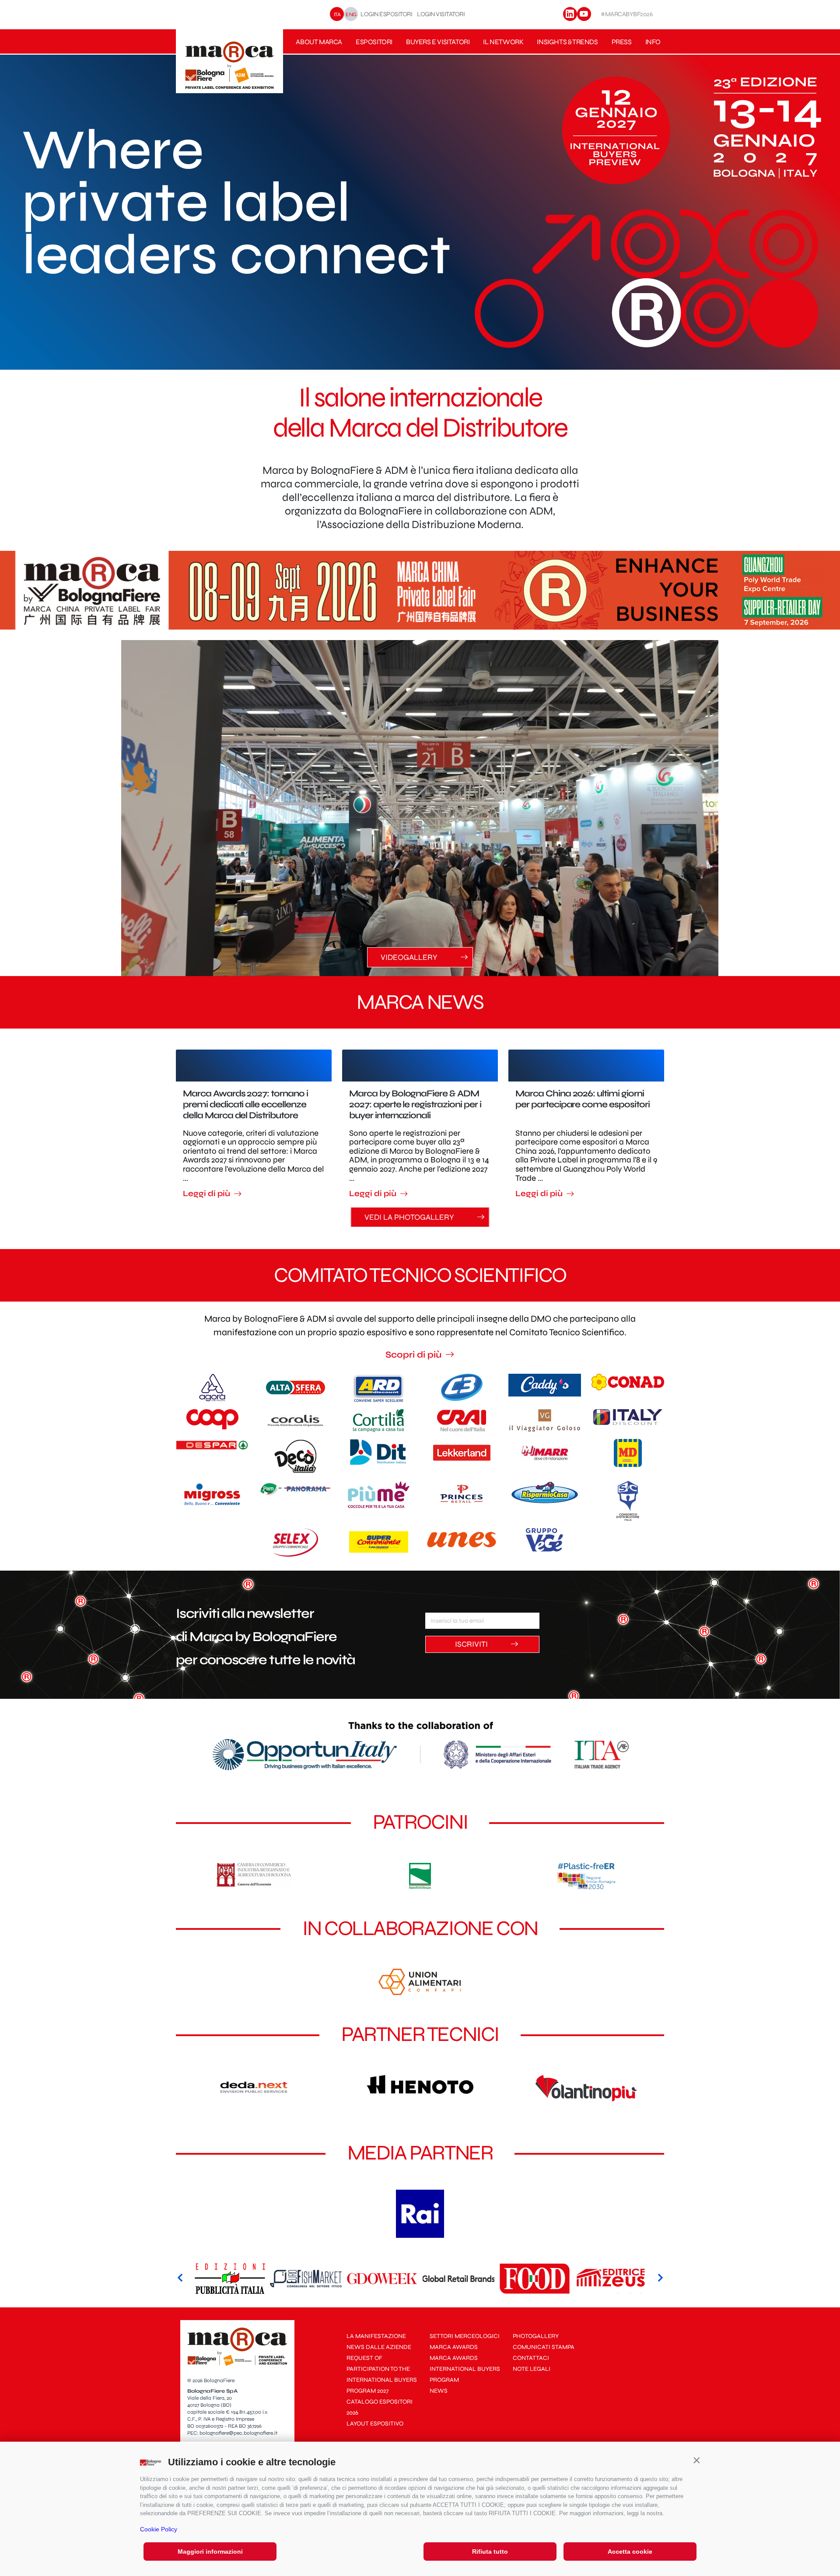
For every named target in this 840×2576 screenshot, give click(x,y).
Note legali (532, 2369)
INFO (653, 42)
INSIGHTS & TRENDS (567, 42)
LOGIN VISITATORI (441, 14)
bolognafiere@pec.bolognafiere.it (238, 2433)
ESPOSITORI (374, 42)
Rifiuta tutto (490, 2551)
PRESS (622, 42)
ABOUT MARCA (319, 42)
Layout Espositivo (375, 2424)
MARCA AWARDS (454, 2347)
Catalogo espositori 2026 (380, 2407)
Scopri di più (415, 1355)
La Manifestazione (376, 2336)
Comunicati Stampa (544, 2347)
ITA (337, 14)
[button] (696, 2460)
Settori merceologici (465, 2336)
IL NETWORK (503, 42)
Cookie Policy (159, 2529)
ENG (351, 14)
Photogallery (536, 2336)
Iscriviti (472, 1644)
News (439, 2391)
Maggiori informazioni (210, 2551)
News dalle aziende (379, 2347)
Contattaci (531, 2358)
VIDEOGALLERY (410, 957)
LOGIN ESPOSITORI (386, 14)
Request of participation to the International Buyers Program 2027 (382, 2374)
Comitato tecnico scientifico (420, 1275)
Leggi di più (207, 1194)
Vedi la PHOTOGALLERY (410, 1217)
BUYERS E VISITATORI (438, 42)
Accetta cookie (630, 2551)
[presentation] (180, 2279)
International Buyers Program (465, 2374)
